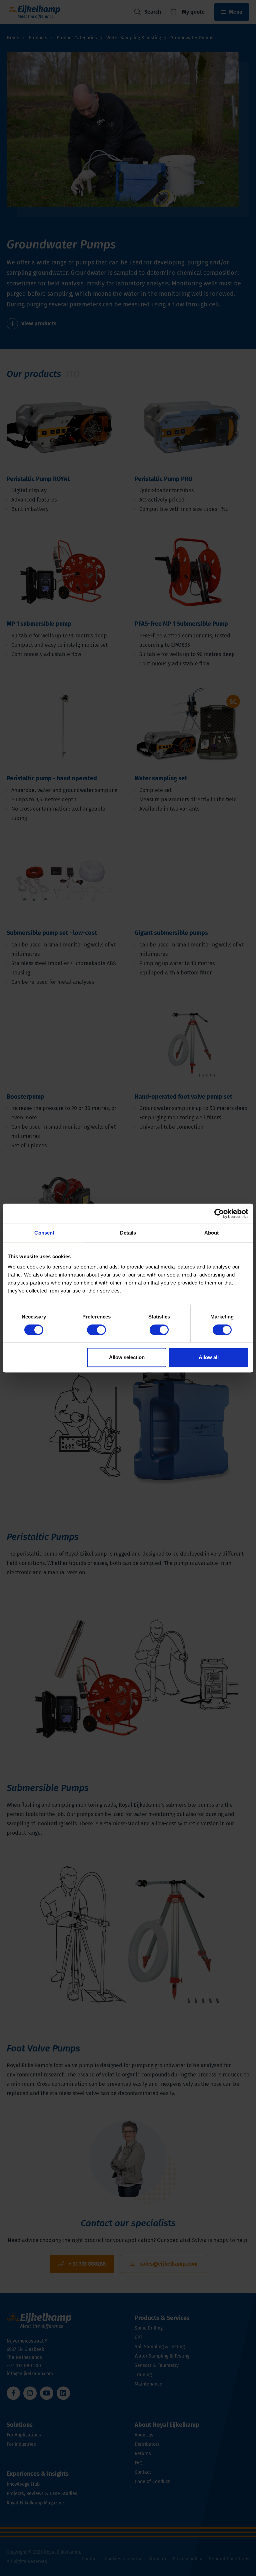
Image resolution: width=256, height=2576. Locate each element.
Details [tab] (128, 1233)
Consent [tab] (44, 1233)
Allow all (209, 1357)
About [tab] (212, 1233)
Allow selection (127, 1357)
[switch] (96, 1330)
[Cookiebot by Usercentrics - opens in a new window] (219, 1214)
